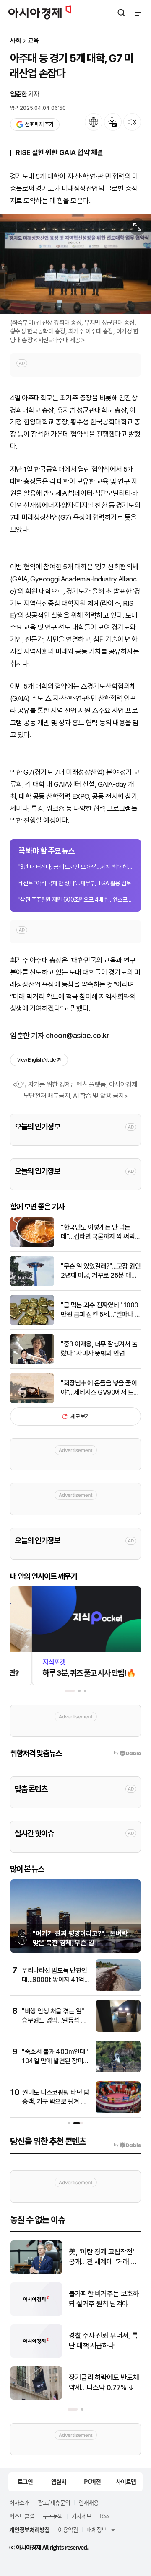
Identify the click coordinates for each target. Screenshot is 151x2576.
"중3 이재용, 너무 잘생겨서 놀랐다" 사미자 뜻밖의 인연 (99, 1349)
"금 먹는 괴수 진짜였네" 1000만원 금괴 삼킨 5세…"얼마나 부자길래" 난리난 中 (100, 1310)
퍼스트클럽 (22, 2516)
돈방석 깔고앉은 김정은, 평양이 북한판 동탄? (102, 2257)
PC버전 (92, 2481)
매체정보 (96, 2529)
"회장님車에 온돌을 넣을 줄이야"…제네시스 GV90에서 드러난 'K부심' (100, 1388)
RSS (104, 2516)
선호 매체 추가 (39, 124)
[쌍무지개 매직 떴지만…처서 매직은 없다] (36, 2398)
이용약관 (68, 2529)
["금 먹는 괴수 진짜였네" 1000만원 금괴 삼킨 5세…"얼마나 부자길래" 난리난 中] (32, 1323)
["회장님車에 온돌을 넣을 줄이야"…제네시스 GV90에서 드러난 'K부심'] (32, 1401)
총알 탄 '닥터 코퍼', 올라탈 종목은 (104, 2299)
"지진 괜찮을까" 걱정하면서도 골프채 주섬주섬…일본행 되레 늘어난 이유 (104, 2341)
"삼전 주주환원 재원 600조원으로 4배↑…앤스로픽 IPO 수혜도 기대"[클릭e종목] (75, 899)
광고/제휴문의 (54, 2502)
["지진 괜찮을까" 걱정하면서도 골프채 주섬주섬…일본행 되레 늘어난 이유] (36, 2356)
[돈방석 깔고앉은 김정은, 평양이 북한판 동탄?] (36, 2272)
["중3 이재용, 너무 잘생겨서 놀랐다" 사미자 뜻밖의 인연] (32, 1362)
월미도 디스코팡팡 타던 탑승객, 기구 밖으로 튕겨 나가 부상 (56, 2102)
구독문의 (53, 2516)
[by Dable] (127, 2145)
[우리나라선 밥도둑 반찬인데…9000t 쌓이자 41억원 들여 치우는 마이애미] (118, 1989)
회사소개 (19, 2502)
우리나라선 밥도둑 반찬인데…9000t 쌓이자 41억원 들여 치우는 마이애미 (56, 1980)
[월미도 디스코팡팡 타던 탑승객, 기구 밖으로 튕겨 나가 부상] (118, 2111)
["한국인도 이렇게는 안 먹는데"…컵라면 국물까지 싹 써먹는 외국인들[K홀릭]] (32, 1245)
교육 (34, 41)
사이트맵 (126, 2481)
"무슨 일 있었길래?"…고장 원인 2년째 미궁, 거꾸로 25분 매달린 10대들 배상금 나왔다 (101, 1271)
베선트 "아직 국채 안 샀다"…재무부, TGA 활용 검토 (75, 883)
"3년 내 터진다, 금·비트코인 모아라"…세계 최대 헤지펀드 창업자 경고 (75, 867)
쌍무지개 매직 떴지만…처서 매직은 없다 (104, 2382)
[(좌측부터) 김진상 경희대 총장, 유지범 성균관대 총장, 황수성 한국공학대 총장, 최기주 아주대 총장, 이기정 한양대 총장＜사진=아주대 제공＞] (75, 264)
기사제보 (81, 2516)
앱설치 (59, 2481)
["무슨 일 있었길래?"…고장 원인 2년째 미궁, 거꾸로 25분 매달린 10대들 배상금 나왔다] (32, 1284)
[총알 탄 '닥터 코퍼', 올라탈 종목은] (36, 2314)
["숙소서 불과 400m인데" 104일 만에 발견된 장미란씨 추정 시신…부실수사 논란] (118, 2071)
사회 (16, 41)
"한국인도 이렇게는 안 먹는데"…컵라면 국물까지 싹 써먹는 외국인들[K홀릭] (101, 1232)
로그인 (25, 2481)
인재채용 (89, 2502)
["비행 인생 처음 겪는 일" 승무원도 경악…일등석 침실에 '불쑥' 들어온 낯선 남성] (118, 2030)
